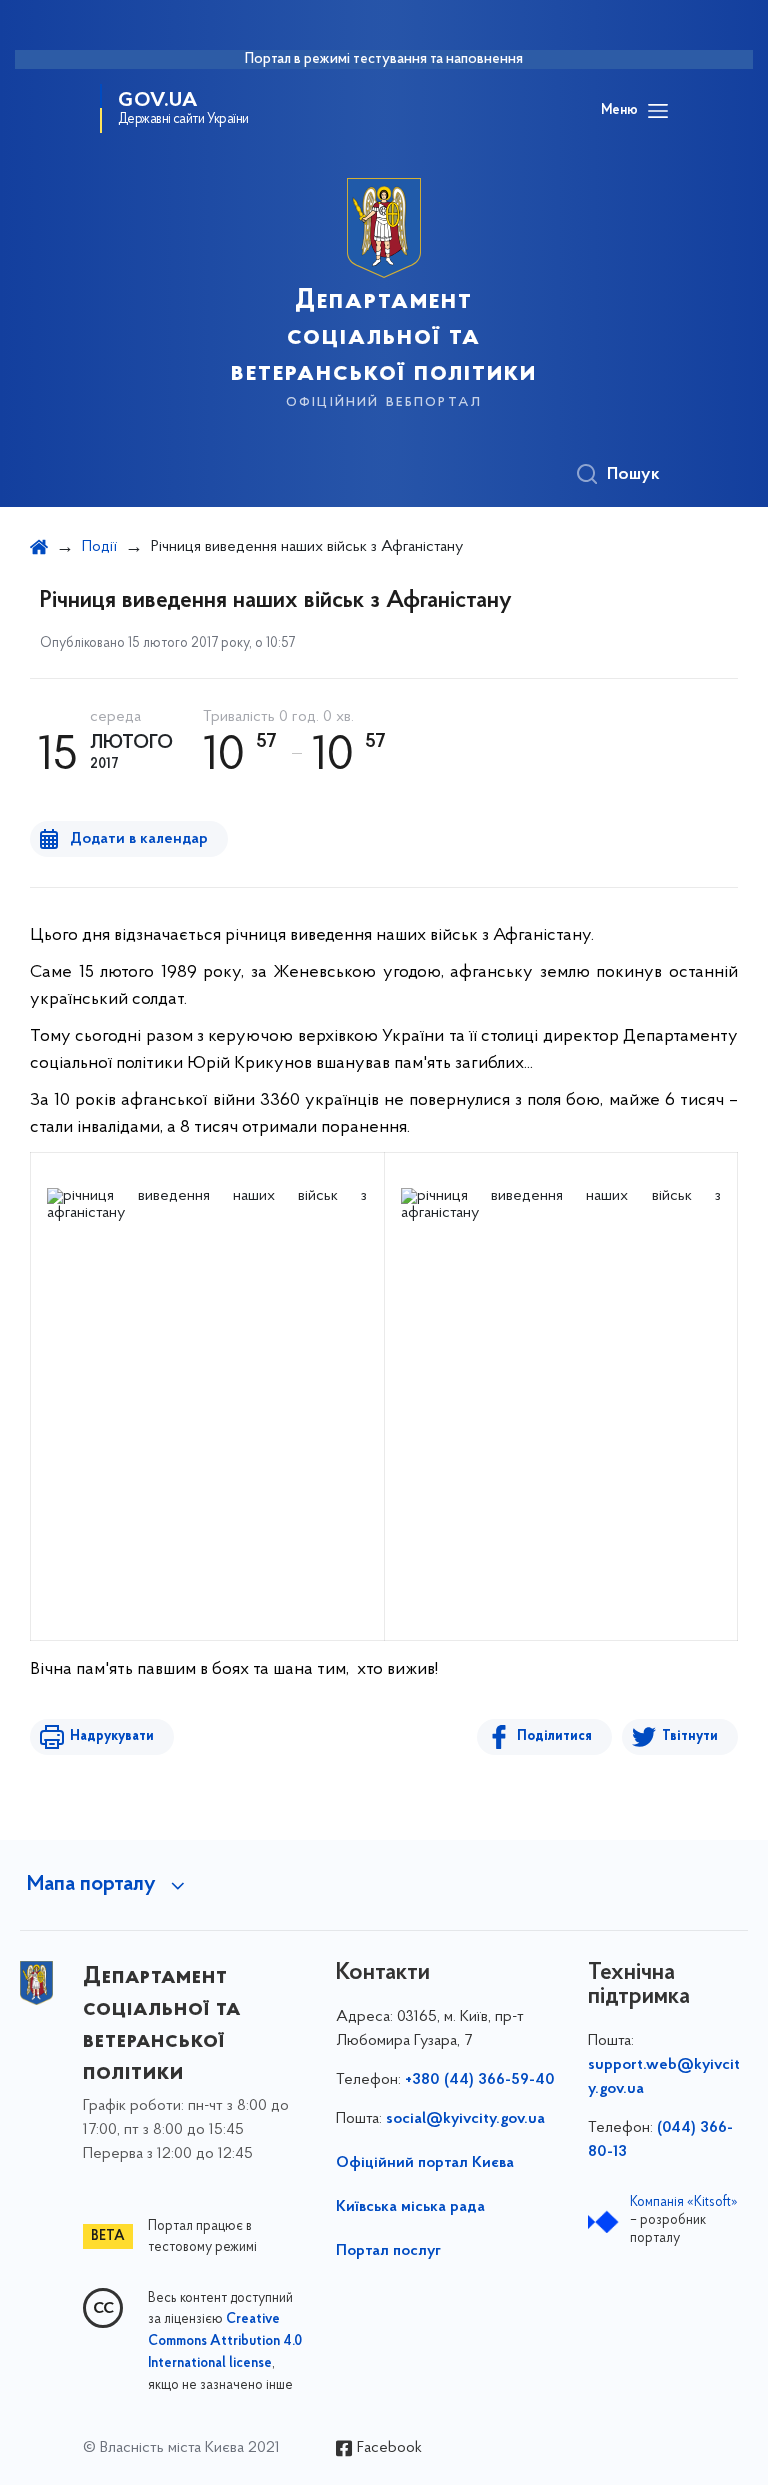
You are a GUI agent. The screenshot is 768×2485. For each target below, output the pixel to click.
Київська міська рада (410, 2207)
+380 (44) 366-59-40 (480, 2080)
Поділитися (554, 1736)
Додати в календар (139, 839)
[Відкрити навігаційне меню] (658, 111)
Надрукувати (112, 1736)
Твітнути (690, 1736)
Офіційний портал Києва (425, 2163)
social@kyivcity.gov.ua (465, 2119)
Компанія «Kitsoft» (684, 2202)
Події (99, 547)
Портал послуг (388, 2251)
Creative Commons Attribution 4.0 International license (225, 2342)
